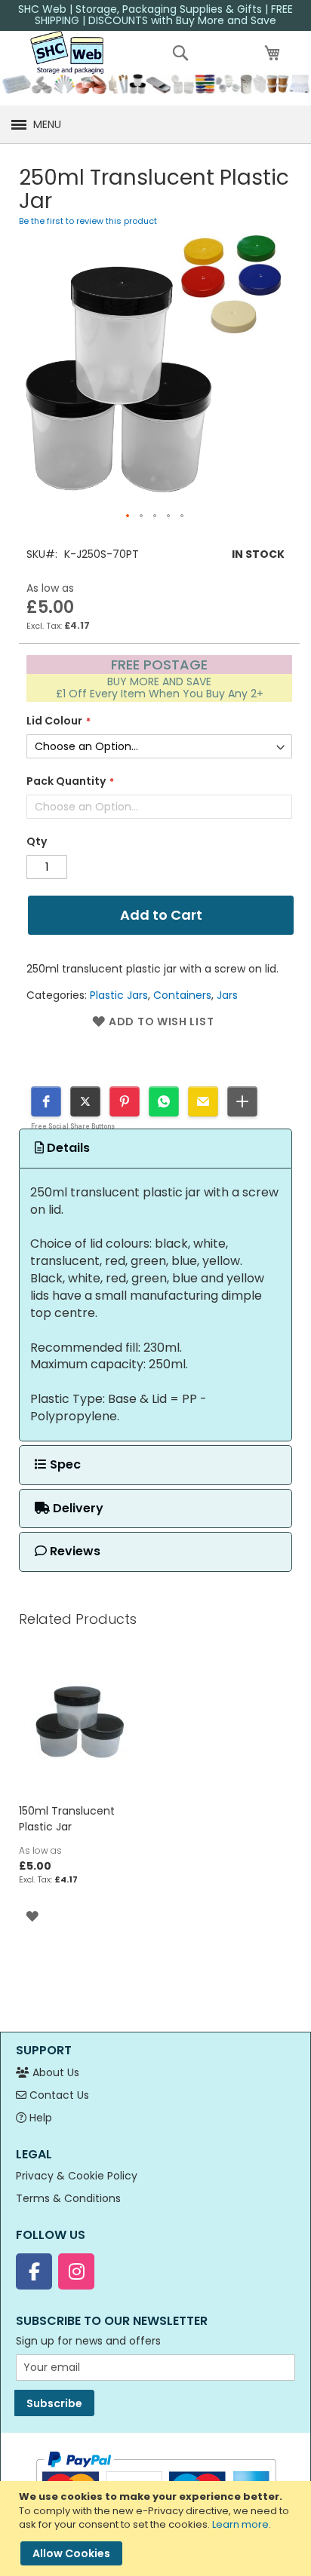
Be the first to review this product (88, 221)
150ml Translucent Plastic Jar (67, 1819)
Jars (227, 995)
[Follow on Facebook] (34, 2271)
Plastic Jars (119, 995)
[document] (157, 2529)
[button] (128, 516)
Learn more (240, 2524)
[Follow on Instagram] (76, 2271)
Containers (182, 995)
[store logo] (67, 52)
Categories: (58, 995)
